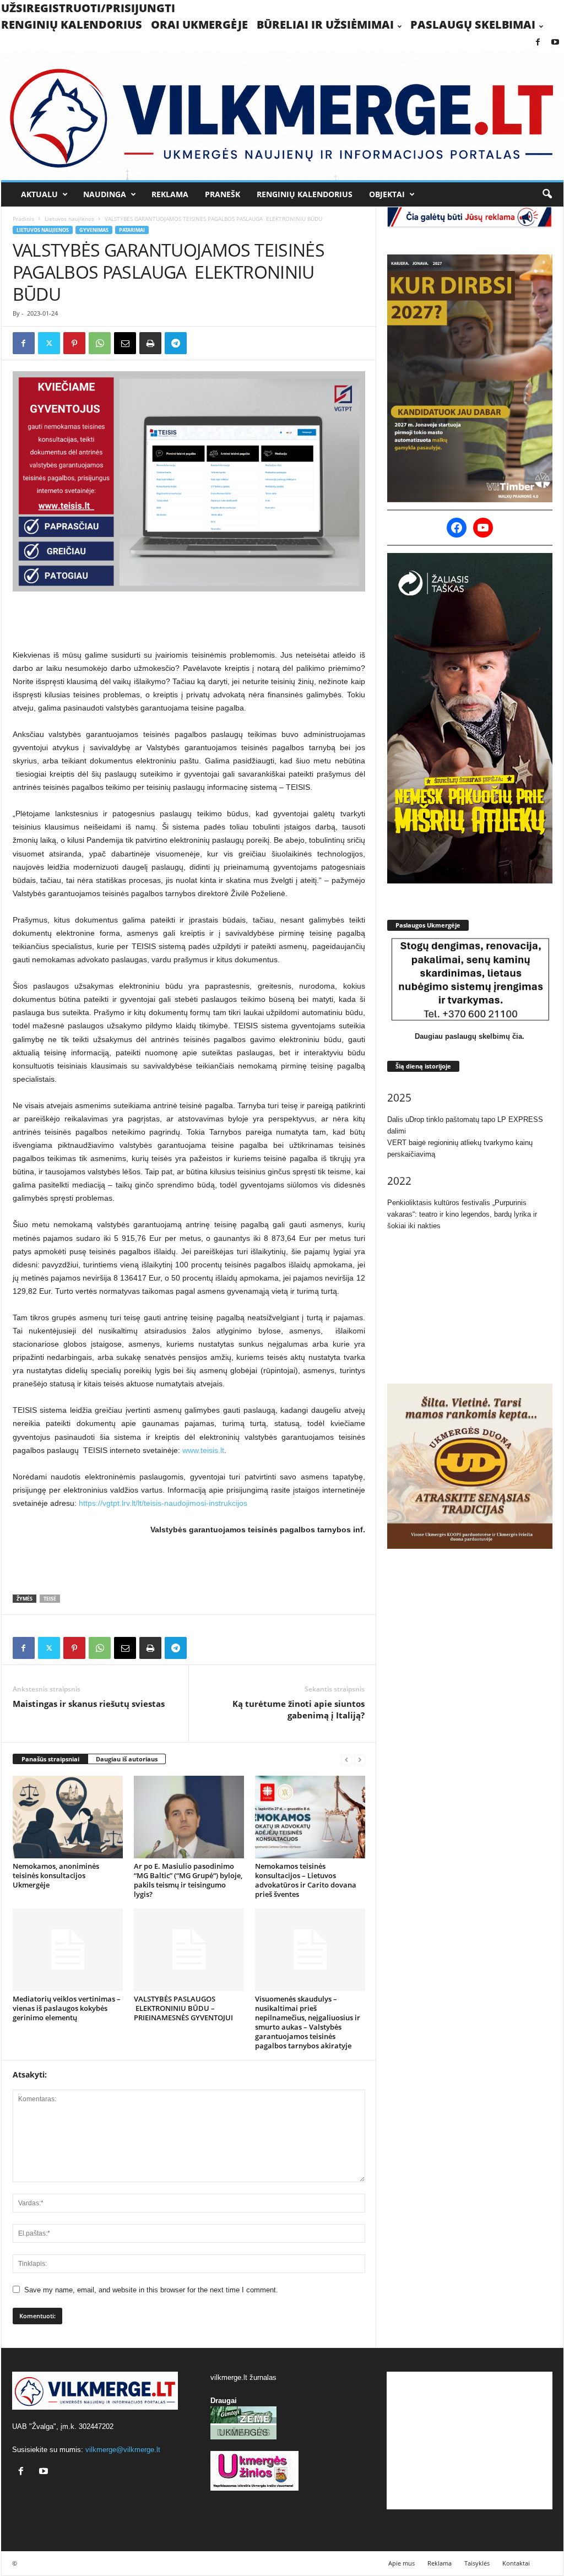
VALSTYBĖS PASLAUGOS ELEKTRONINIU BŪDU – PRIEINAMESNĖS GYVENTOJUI (183, 2008)
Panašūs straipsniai (50, 1759)
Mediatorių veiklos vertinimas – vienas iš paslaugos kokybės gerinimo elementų (67, 2008)
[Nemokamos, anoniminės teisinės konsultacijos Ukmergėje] (68, 1817)
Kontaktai (516, 2563)
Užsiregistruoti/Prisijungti (88, 8)
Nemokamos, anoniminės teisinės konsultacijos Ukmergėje (56, 1875)
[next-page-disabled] (360, 1759)
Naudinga (105, 194)
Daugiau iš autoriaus (127, 1759)
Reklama (170, 194)
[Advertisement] (189, 620)
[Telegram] (176, 343)
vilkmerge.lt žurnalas (243, 2377)
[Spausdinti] (150, 343)
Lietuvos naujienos (69, 219)
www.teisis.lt (203, 1450)
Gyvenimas (94, 230)
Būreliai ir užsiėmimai (325, 25)
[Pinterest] (74, 343)
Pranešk (223, 194)
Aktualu (39, 194)
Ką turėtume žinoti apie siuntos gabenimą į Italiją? (299, 1709)
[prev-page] (346, 1759)
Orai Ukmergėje (199, 25)
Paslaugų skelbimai (473, 25)
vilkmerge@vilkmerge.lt (123, 2450)
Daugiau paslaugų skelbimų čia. (470, 1036)
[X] (49, 343)
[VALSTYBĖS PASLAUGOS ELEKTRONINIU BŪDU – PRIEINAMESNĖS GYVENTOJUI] (189, 1950)
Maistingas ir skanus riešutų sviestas (89, 1704)
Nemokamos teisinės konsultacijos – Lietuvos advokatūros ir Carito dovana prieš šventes (306, 1880)
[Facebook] (538, 43)
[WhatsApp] (100, 343)
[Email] (125, 343)
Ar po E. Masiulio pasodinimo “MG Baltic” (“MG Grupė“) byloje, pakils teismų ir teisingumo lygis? (188, 1880)
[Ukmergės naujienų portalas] (282, 115)
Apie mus (402, 2563)
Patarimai (132, 230)
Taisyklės (477, 2563)
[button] (547, 194)
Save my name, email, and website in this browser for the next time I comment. (151, 2290)
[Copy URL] (201, 343)
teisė (50, 1599)
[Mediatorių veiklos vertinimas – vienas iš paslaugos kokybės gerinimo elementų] (68, 1950)
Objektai (387, 194)
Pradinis (23, 219)
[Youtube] (555, 43)
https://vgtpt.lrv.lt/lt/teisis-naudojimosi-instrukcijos (163, 1503)
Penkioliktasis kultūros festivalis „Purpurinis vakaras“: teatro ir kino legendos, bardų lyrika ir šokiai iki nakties (462, 1214)
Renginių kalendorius (72, 25)
